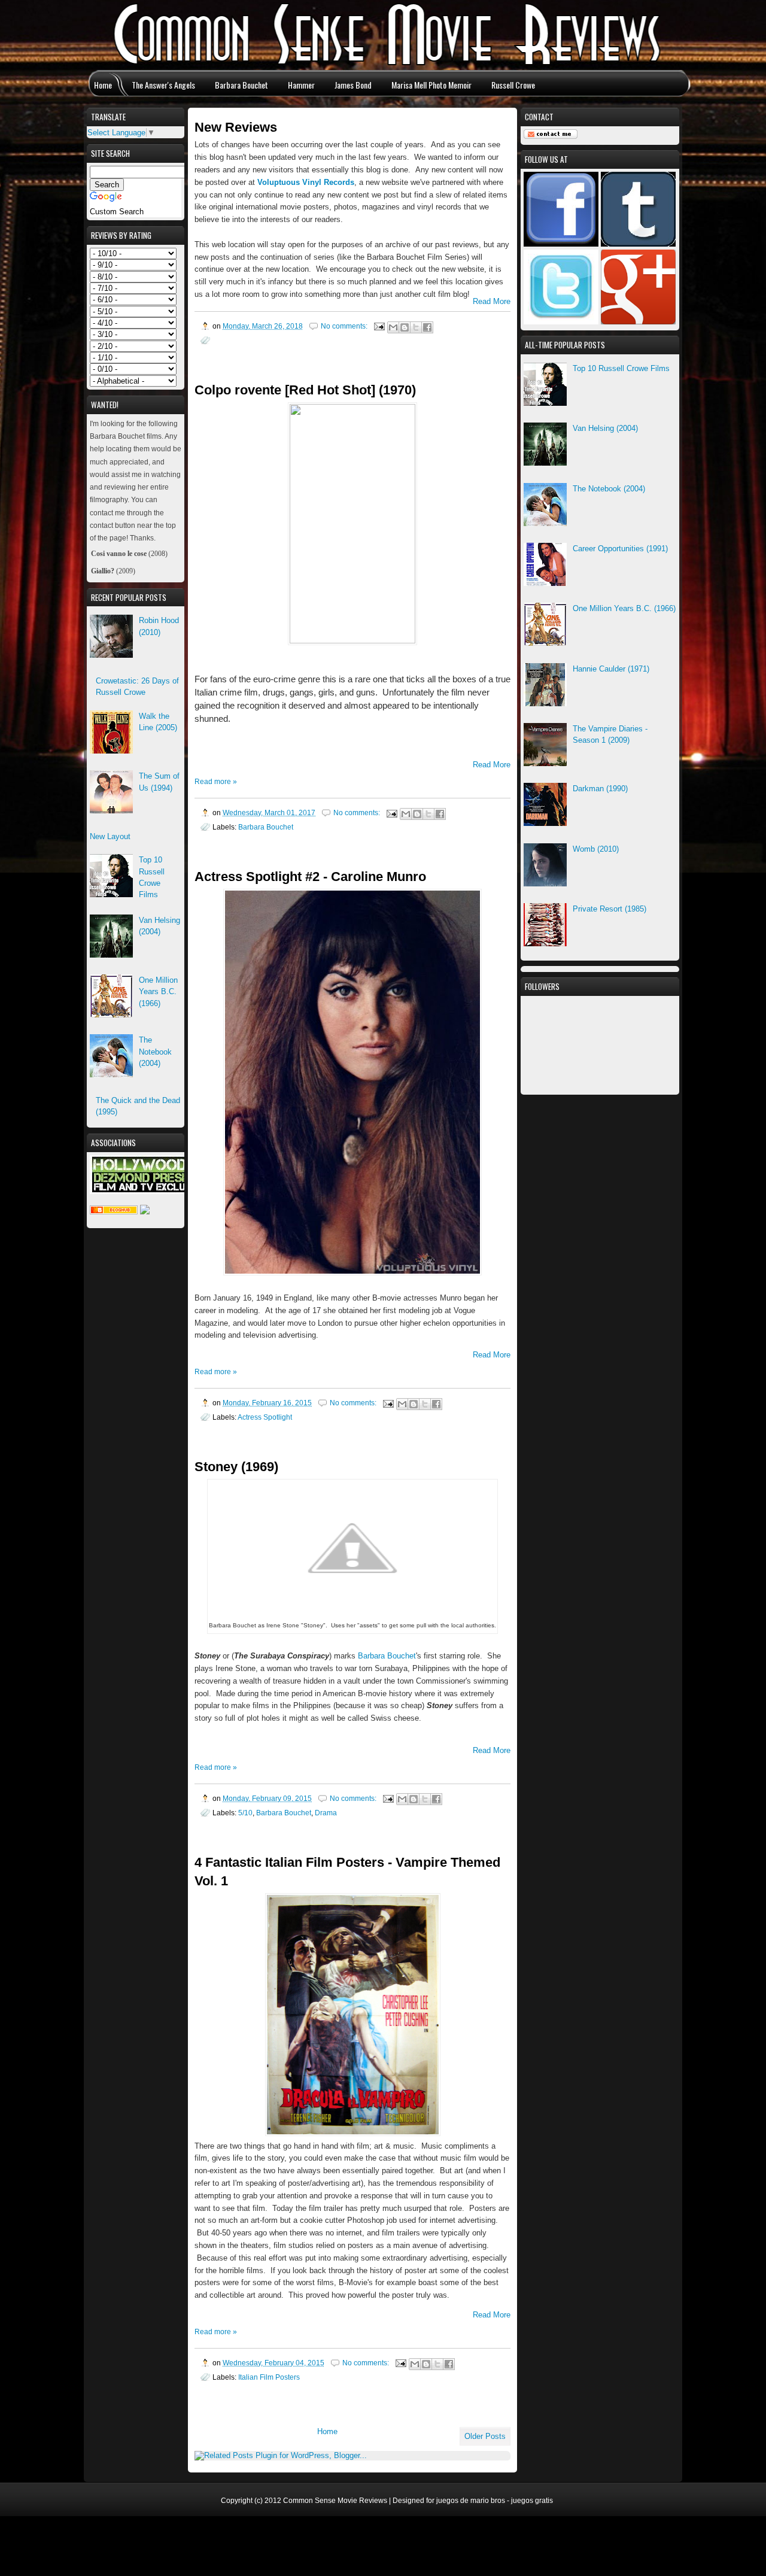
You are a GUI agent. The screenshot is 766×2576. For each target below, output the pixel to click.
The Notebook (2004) (609, 489)
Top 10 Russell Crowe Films (621, 368)
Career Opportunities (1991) (620, 549)
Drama (326, 1813)
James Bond (353, 85)
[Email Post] (379, 326)
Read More (492, 301)
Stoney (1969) (236, 1467)
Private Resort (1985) (610, 909)
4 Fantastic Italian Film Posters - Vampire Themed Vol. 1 (347, 1872)
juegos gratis (532, 2501)
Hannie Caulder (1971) (611, 669)
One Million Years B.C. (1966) (624, 608)
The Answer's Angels (163, 85)
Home (103, 85)
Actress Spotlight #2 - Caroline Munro (310, 877)
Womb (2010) (596, 849)
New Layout (110, 836)
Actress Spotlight (265, 1417)
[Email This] (393, 327)
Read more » (216, 782)
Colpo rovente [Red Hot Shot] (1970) (305, 390)
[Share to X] (416, 327)
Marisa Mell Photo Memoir (431, 85)
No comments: (345, 326)
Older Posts (485, 2436)
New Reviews (236, 127)
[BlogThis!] (405, 327)
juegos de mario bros (471, 2501)
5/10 (245, 1813)
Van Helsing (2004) (605, 428)
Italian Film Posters (269, 2377)
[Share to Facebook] (427, 327)
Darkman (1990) (600, 789)
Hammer (301, 85)
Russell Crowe (513, 85)
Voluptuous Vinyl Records (306, 182)
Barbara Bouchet (241, 85)
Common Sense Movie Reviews (335, 2501)
